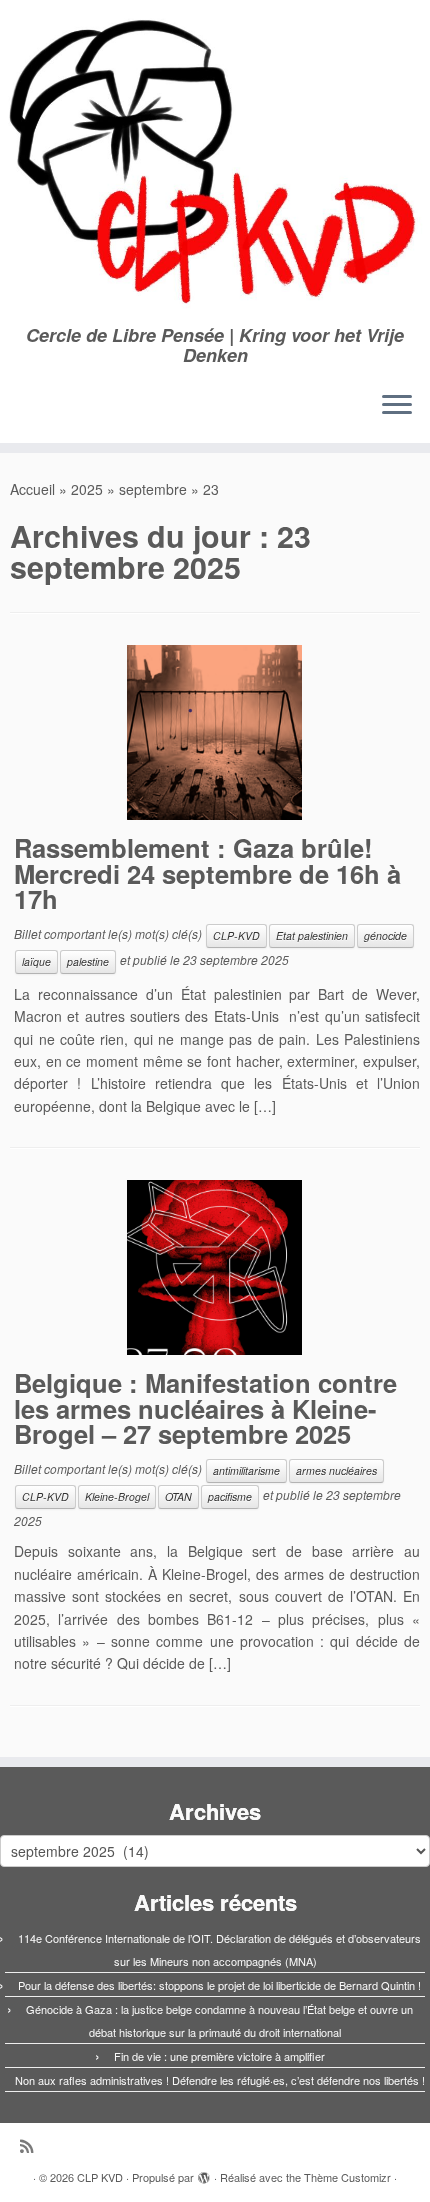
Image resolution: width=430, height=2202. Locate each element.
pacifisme (230, 1496)
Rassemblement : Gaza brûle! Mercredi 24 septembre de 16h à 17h (207, 873)
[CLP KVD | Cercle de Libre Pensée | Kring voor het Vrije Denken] (215, 162)
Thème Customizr (347, 2177)
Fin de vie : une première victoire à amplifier (219, 2056)
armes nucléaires (336, 1470)
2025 (87, 489)
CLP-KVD (236, 935)
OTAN (178, 1496)
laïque (36, 961)
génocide (385, 935)
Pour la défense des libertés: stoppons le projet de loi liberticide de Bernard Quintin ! (219, 1985)
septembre (153, 489)
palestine (88, 961)
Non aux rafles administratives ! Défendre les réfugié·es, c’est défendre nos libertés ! (220, 2080)
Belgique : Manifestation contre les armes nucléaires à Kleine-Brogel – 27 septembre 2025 (205, 1408)
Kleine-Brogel (117, 1496)
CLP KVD (100, 2177)
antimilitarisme (246, 1470)
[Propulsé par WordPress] (204, 2173)
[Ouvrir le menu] (397, 407)
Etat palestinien (312, 935)
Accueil (32, 489)
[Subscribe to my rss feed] (31, 2145)
